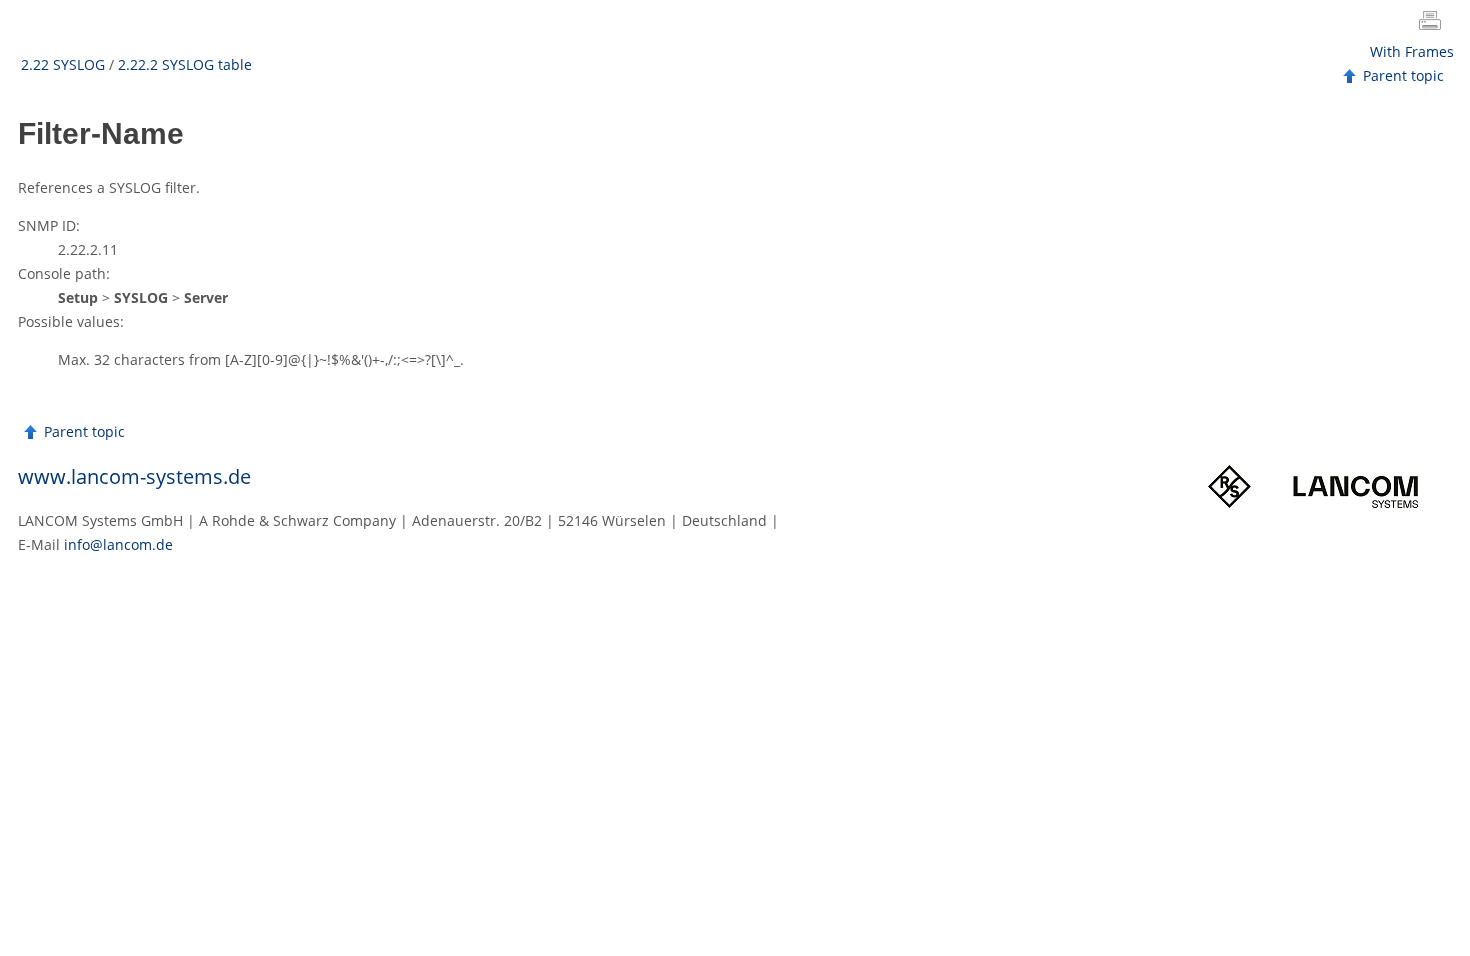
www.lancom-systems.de (134, 476)
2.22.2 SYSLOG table (185, 64)
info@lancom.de (118, 544)
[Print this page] (1434, 23)
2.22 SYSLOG (63, 64)
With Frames (1412, 51)
